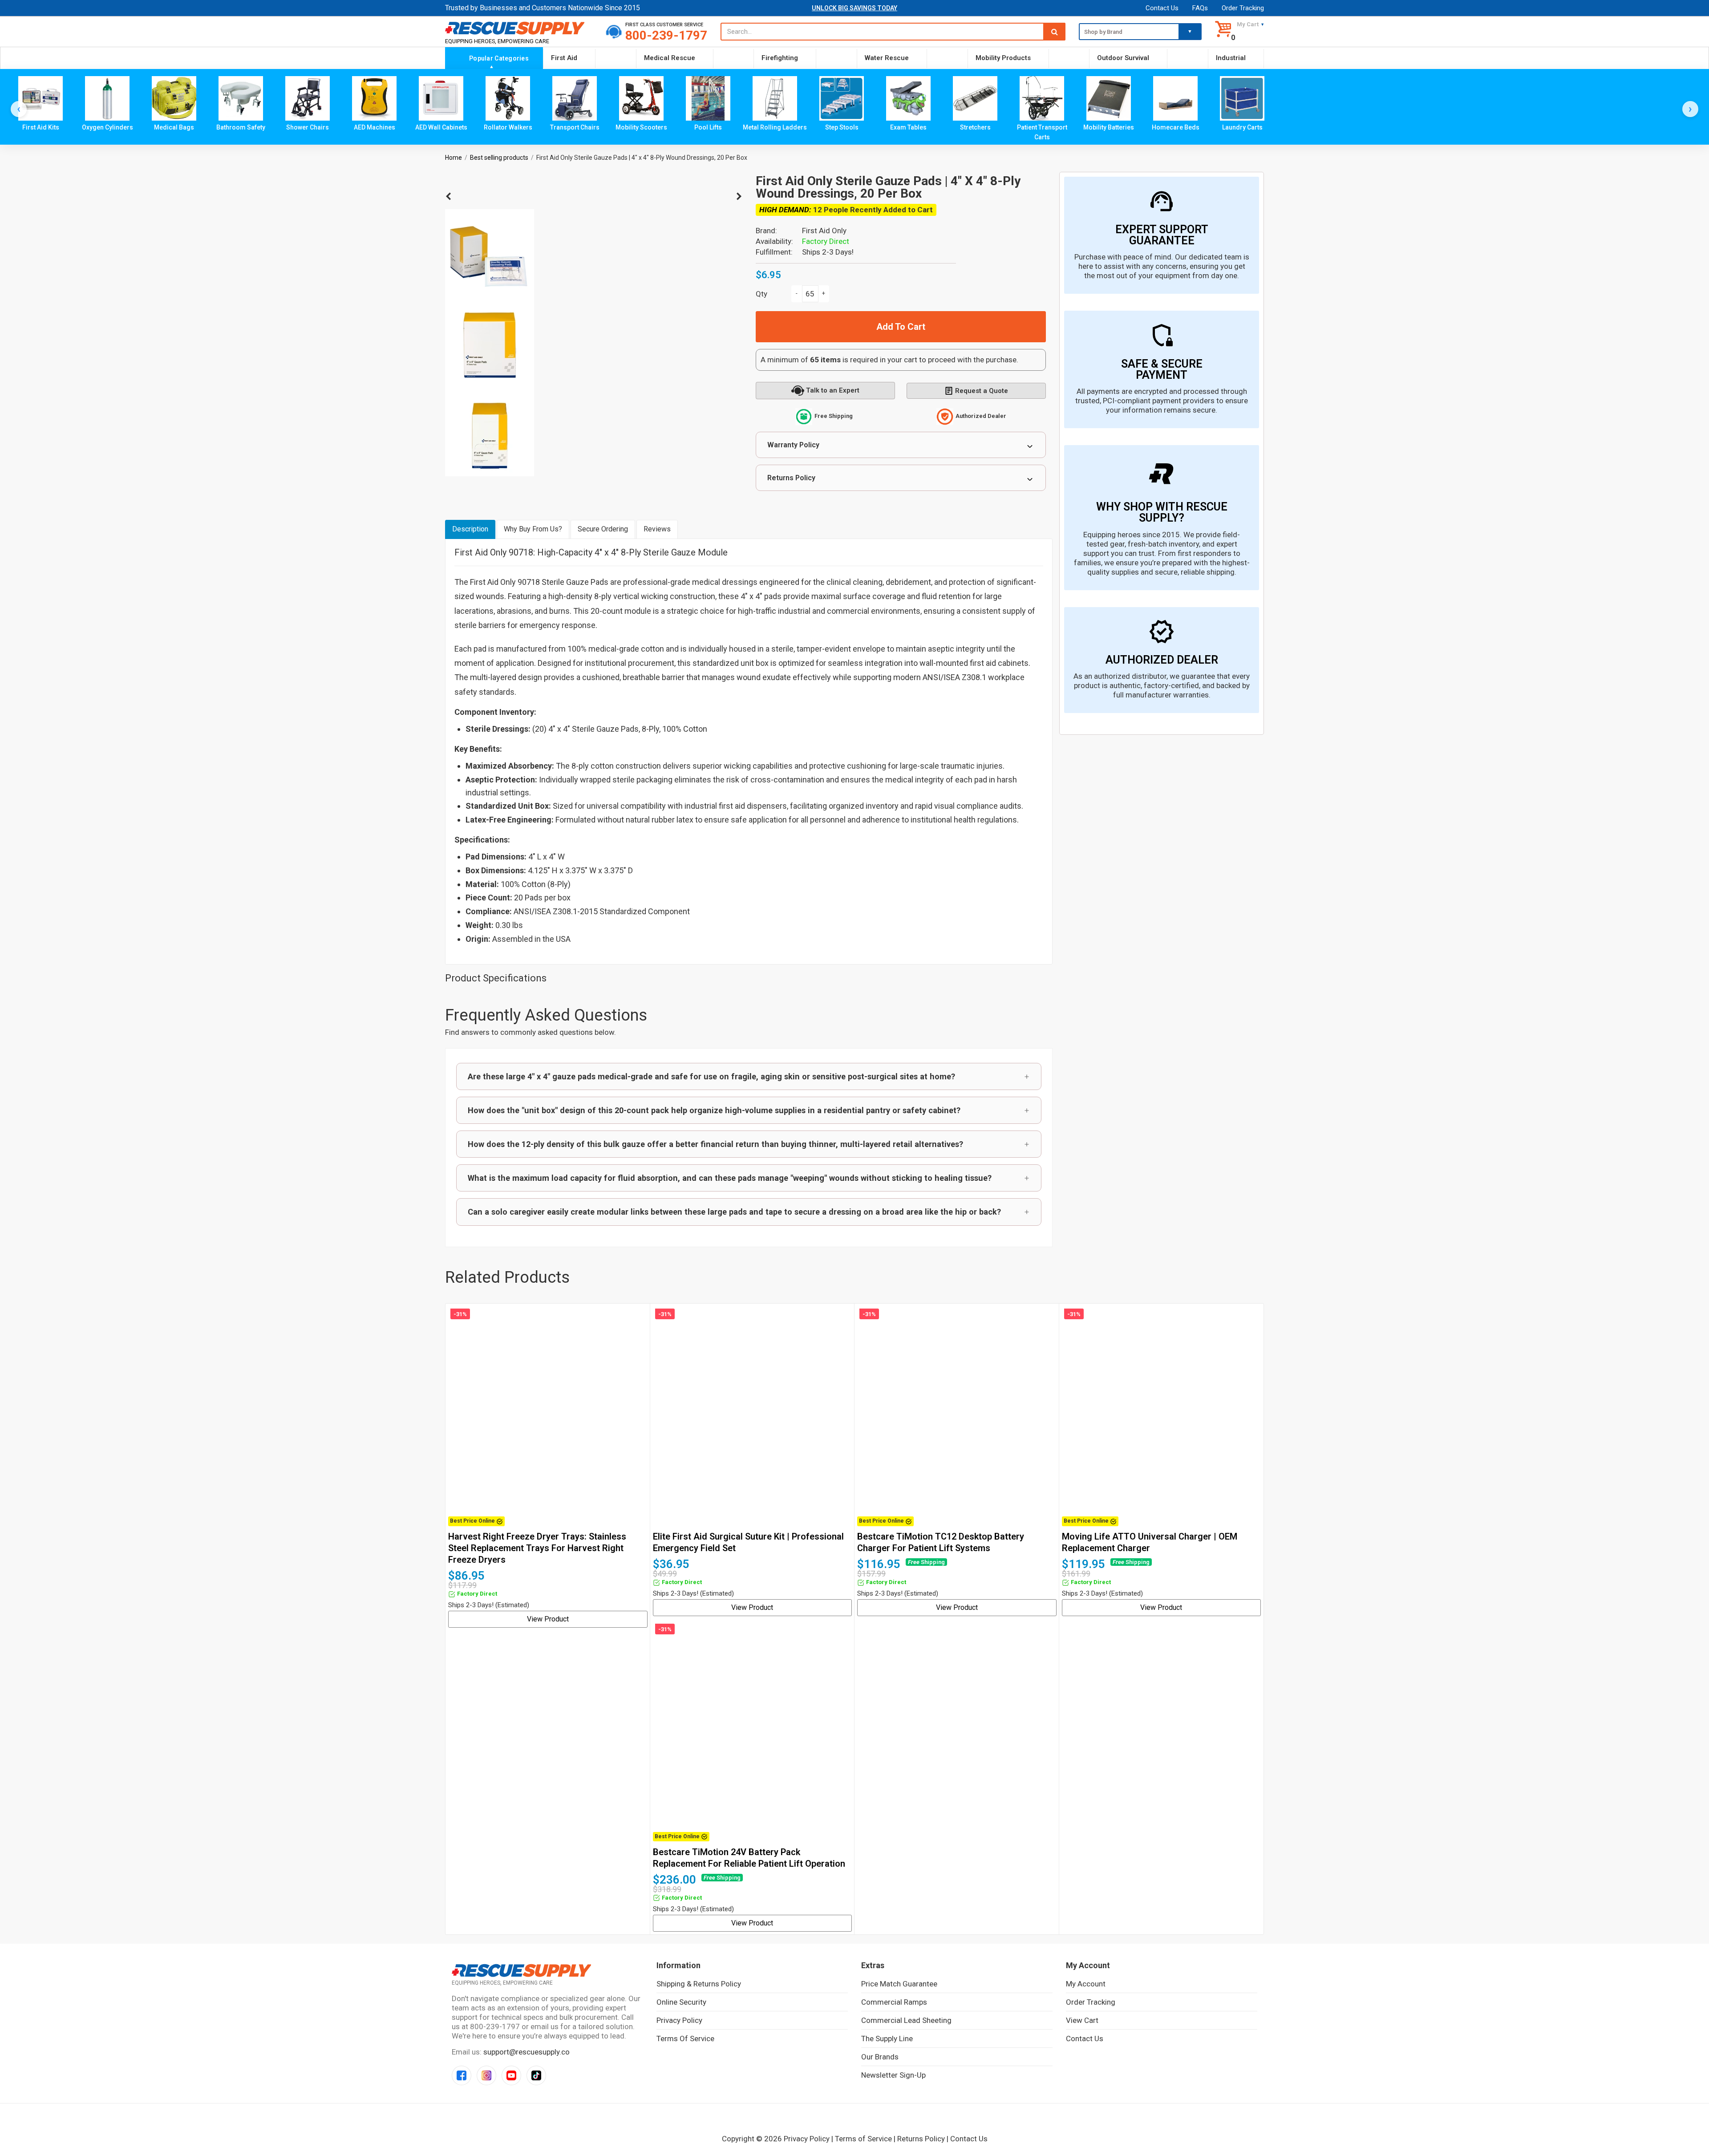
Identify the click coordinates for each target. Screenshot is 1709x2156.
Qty (761, 294)
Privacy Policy (679, 2020)
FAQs (1200, 8)
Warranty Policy (793, 445)
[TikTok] (536, 2075)
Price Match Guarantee (899, 1984)
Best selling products (499, 158)
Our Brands (880, 2057)
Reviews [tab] (657, 529)
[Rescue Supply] (519, 28)
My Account (1086, 1984)
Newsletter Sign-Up (893, 2075)
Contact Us (1162, 8)
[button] (749, 1076)
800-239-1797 (666, 35)
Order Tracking (1243, 8)
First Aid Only (824, 231)
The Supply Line (887, 2038)
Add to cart (901, 327)
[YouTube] (511, 2075)
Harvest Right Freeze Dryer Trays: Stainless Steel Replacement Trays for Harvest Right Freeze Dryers (537, 1548)
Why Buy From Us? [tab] (533, 529)
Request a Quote (982, 391)
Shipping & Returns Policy (699, 1984)
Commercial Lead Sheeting (906, 2020)
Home (454, 158)
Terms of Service (685, 2038)
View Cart (1082, 2020)
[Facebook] (462, 2075)
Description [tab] (470, 529)
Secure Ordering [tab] (603, 529)
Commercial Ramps (894, 2002)
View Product (548, 1619)
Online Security (681, 2002)
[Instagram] (486, 2075)
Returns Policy (791, 478)
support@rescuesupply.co (526, 2052)
